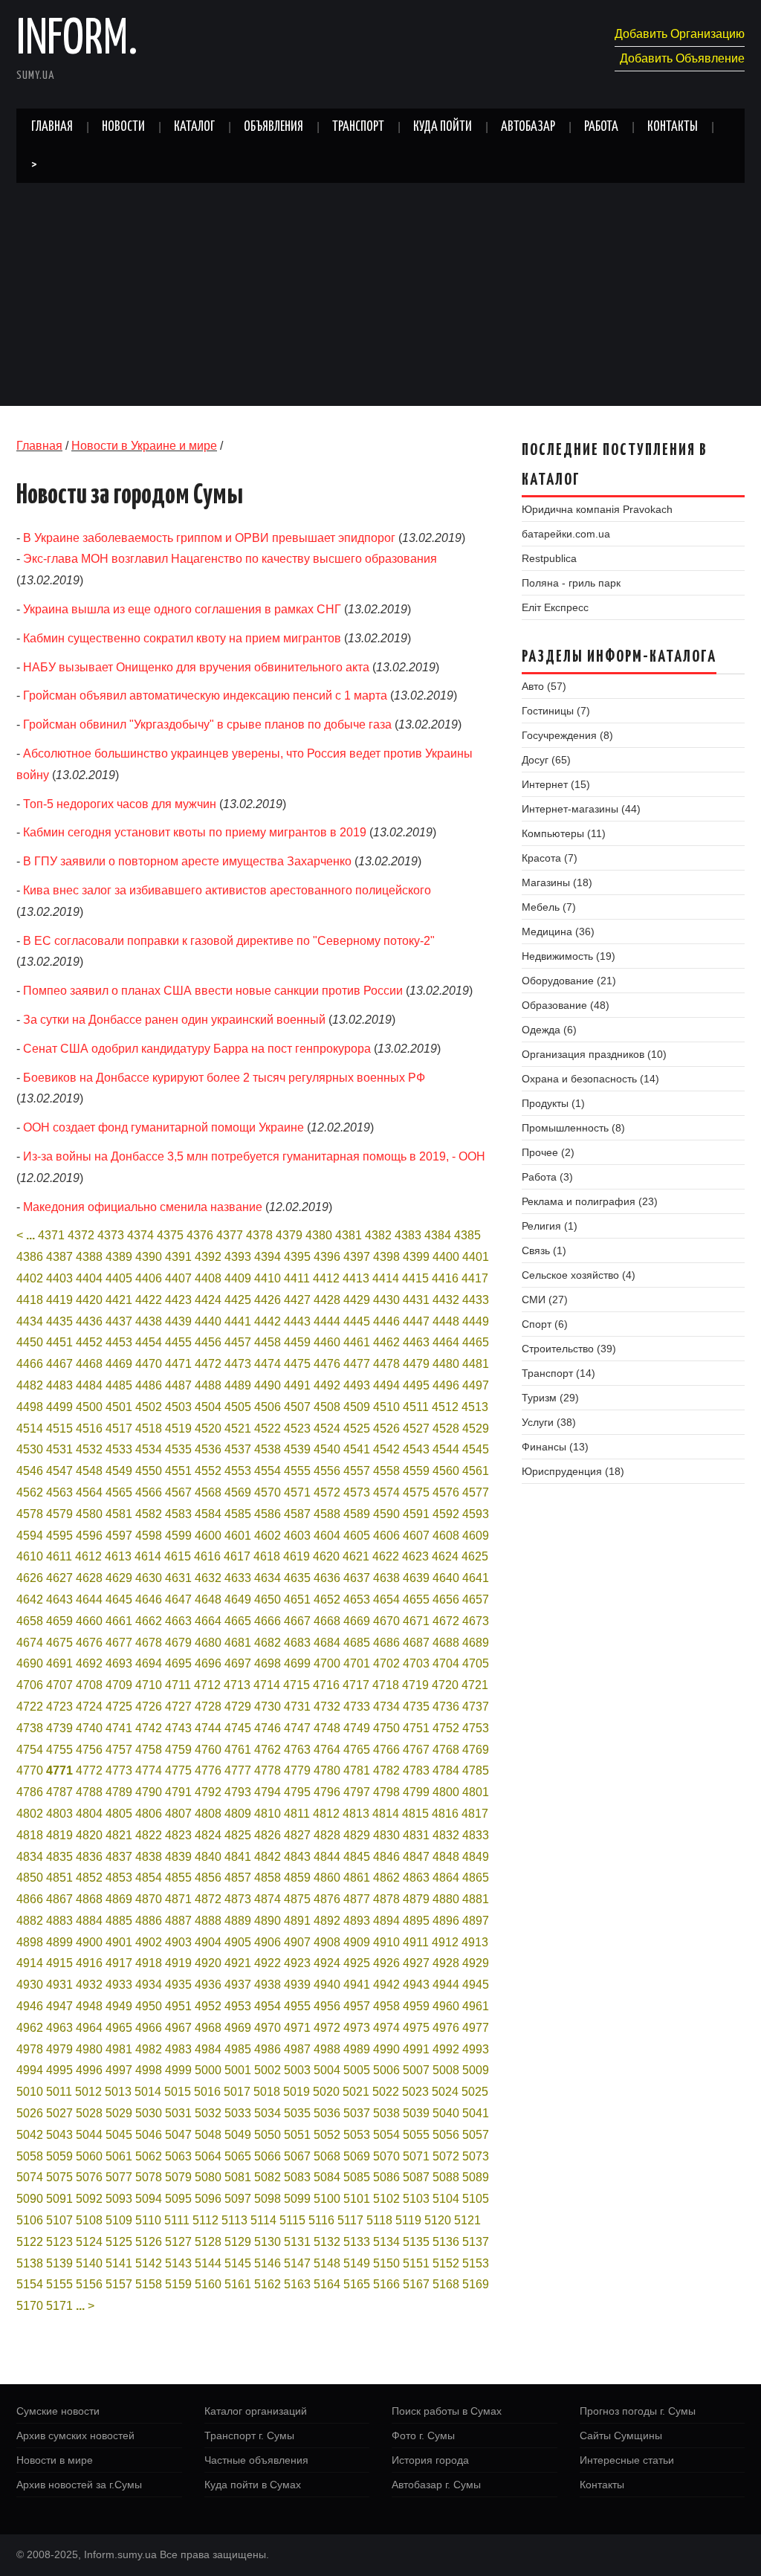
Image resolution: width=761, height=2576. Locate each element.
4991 (416, 2049)
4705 (476, 1663)
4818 (30, 1835)
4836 (89, 1857)
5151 (416, 2263)
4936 (208, 1985)
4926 (386, 1963)
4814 (386, 1814)
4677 (119, 1643)
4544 (446, 1449)
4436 (89, 1321)
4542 (386, 1449)
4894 (386, 1921)
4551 (178, 1471)
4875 (297, 1899)
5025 (475, 2092)
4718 (386, 1685)
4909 (357, 1942)
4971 (297, 2028)
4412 (326, 1278)
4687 (416, 1643)
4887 (178, 1921)
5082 (268, 2177)
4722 (30, 1707)
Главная (52, 127)
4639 (416, 1578)
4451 (59, 1342)
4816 (445, 1814)
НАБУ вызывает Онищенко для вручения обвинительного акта (196, 667)
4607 (416, 1536)
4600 (208, 1536)
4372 (81, 1235)
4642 (30, 1599)
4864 (446, 1878)
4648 (208, 1599)
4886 (149, 1921)
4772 (89, 1770)
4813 (356, 1814)
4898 (30, 1942)
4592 (446, 1514)
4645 (119, 1599)
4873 (238, 1899)
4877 (357, 1899)
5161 (238, 2284)
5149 (357, 2263)
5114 (263, 2220)
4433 (476, 1300)
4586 (268, 1514)
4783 (416, 1770)
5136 (446, 2242)
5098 (268, 2199)
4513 (475, 1407)
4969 (238, 2028)
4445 (357, 1321)
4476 (327, 1364)
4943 (416, 1985)
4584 (208, 1514)
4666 (268, 1621)
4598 (149, 1536)
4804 (89, 1814)
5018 (267, 2092)
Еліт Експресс (555, 607)
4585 (238, 1514)
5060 (89, 2156)
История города (430, 2460)
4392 (208, 1257)
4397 (357, 1257)
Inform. (77, 40)
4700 (327, 1663)
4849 (476, 1857)
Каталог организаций (256, 2411)
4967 (178, 2028)
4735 (416, 1707)
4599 (178, 1536)
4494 (386, 1385)
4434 (30, 1321)
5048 (208, 2135)
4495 (416, 1385)
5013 (118, 2092)
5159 (178, 2284)
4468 (89, 1364)
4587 (297, 1514)
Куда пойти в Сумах (253, 2485)
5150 (386, 2263)
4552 (208, 1471)
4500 (89, 1407)
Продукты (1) (553, 1103)
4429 (357, 1300)
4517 (119, 1429)
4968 (208, 2028)
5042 (30, 2135)
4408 (208, 1278)
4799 (416, 1792)
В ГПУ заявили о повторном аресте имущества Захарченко (187, 861)
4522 (268, 1429)
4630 (149, 1578)
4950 (149, 2006)
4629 (119, 1578)
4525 (357, 1429)
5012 (88, 2092)
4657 (476, 1599)
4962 (30, 2028)
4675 (59, 1643)
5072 (446, 2156)
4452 (89, 1342)
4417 (475, 1278)
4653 (357, 1599)
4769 (476, 1750)
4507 (297, 1407)
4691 (59, 1663)
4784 (446, 1770)
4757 (119, 1750)
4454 (149, 1342)
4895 (416, 1921)
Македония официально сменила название (143, 1207)
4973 (357, 2028)
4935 (178, 1985)
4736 (446, 1707)
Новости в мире (55, 2460)
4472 (208, 1364)
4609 (476, 1536)
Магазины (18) (557, 882)
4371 (51, 1235)
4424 (208, 1300)
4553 (238, 1471)
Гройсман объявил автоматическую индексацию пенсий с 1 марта (205, 695)
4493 (357, 1385)
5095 (178, 2199)
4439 (178, 1321)
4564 (89, 1492)
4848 (446, 1857)
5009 (476, 2070)
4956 (327, 2006)
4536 (208, 1449)
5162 (268, 2284)
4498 (30, 1407)
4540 (327, 1449)
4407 (178, 1278)
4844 (327, 1857)
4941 (357, 1985)
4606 (386, 1536)
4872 (208, 1899)
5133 (357, 2242)
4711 (178, 1685)
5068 (327, 2156)
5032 (208, 2113)
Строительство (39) (569, 1349)
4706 (30, 1685)
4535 (178, 1449)
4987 (297, 2049)
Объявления (273, 127)
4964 (89, 2028)
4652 (327, 1599)
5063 (178, 2156)
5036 (327, 2113)
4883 (59, 1921)
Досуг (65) (546, 760)
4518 (149, 1429)
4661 (119, 1621)
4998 (149, 2070)
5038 (386, 2113)
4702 (386, 1663)
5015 (178, 2092)
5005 (357, 2070)
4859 (297, 1878)
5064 (208, 2156)
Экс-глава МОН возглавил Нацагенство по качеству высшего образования (230, 559)
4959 (416, 2006)
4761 (238, 1750)
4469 (119, 1364)
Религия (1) (550, 1226)
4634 (268, 1578)
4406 (149, 1278)
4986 (268, 2049)
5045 (119, 2135)
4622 (386, 1556)
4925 (357, 1963)
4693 (119, 1663)
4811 (297, 1814)
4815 (415, 1814)
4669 (357, 1621)
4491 (297, 1385)
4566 (149, 1492)
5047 (178, 2135)
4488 (208, 1385)
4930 (30, 1985)
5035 (297, 2113)
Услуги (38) (549, 1422)
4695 (178, 1663)
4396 (327, 1257)
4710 (149, 1685)
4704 (446, 1663)
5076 (89, 2177)
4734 (386, 1707)
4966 (149, 2028)
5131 (297, 2242)
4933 (119, 1985)
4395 (297, 1257)
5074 (30, 2177)
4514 (30, 1429)
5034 (268, 2113)
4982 (149, 2049)
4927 (416, 1963)
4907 (297, 1942)
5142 (149, 2263)
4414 (386, 1278)
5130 (268, 2242)
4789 (119, 1792)
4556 (327, 1471)
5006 (386, 2070)
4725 (119, 1707)
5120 (438, 2220)
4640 (446, 1578)
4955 (297, 2006)
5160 (208, 2284)
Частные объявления (256, 2460)
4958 (386, 2006)
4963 (59, 2028)
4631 (178, 1578)
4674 (30, 1643)
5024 (445, 2092)
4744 (208, 1728)
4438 (149, 1321)
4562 (30, 1492)
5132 (327, 2242)
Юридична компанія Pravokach (597, 509)
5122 (30, 2242)
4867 (59, 1899)
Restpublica (549, 558)
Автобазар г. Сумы (436, 2485)
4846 (386, 1857)
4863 (416, 1878)
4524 (327, 1429)
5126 (149, 2242)
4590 (386, 1514)
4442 (268, 1321)
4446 (386, 1321)
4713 (237, 1685)
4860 (327, 1878)
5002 (268, 2070)
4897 (476, 1921)
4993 (476, 2049)
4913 (475, 1942)
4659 (59, 1621)
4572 (327, 1492)
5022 (386, 2092)
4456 (208, 1342)
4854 (149, 1878)
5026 (30, 2113)
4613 (118, 1556)
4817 (475, 1814)
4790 (149, 1792)
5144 (208, 2263)
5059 (59, 2156)
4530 (30, 1449)
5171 (59, 2306)
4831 (416, 1835)
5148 (327, 2263)
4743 (178, 1728)
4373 (111, 1235)
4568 (208, 1492)
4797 (357, 1792)
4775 (178, 1770)
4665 (238, 1621)
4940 (327, 1985)
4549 (119, 1471)
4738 (30, 1728)
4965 (119, 2028)
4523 (297, 1429)
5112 (205, 2220)
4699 (297, 1663)
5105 (476, 2199)
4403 (59, 1278)
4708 (89, 1685)
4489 (238, 1385)
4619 (297, 1556)
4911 (416, 1942)
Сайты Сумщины (621, 2435)
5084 (327, 2177)
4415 (415, 1278)
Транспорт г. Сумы (249, 2435)
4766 (386, 1750)
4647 (178, 1599)
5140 (89, 2263)
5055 (416, 2135)
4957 (357, 2006)
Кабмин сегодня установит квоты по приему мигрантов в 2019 (195, 832)
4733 (357, 1707)
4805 (119, 1814)
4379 (289, 1235)
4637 (357, 1578)
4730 (268, 1707)
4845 (357, 1857)
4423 (178, 1300)
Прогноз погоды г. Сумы (638, 2411)
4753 (476, 1728)
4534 (149, 1449)
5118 (379, 2220)
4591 (416, 1514)
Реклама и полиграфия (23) (590, 1201)
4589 (357, 1514)
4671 (416, 1621)
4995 (59, 2070)
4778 (268, 1770)
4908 (327, 1942)
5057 (476, 2135)
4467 (59, 1364)
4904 (208, 1942)
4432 (446, 1300)
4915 (59, 1963)
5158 (149, 2284)
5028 (89, 2113)
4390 (149, 1257)
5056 (446, 2135)
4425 (238, 1300)
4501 (119, 1407)
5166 (386, 2284)
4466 (30, 1364)
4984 (208, 2049)
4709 (119, 1685)
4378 (259, 1235)
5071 (416, 2156)
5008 (446, 2070)
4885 (119, 1921)
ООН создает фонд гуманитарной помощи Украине (163, 1127)
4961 (476, 2006)
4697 (238, 1663)
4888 (208, 1921)
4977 (476, 2028)
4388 (89, 1257)
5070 (386, 2156)
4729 (238, 1707)
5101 (357, 2199)
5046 (149, 2135)
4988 (327, 2049)
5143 (178, 2263)
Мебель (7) (549, 907)
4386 (30, 1257)
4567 (178, 1492)
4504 (208, 1407)
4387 (59, 1257)
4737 (476, 1707)
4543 (416, 1449)
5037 (357, 2113)
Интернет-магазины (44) (581, 809)
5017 (237, 2092)
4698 (268, 1663)
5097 (238, 2199)
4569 (238, 1492)
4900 (89, 1942)
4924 (327, 1963)
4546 (30, 1471)
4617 (237, 1556)
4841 (238, 1857)
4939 (297, 1985)
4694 (149, 1663)
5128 (208, 2242)
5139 (59, 2263)
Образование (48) (566, 1005)
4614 (148, 1556)
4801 (476, 1792)
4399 (416, 1257)
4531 (59, 1449)
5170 (30, 2306)
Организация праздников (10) (594, 1054)
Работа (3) (547, 1177)
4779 (297, 1770)
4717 (356, 1685)
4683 (297, 1643)
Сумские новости (58, 2411)
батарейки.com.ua (566, 534)
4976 (446, 2028)
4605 (357, 1536)
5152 (446, 2263)
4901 (119, 1942)
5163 (297, 2284)
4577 (476, 1492)
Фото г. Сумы (423, 2435)
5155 (59, 2284)
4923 (297, 1963)
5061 (119, 2156)
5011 (59, 2092)
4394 (268, 1257)
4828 (327, 1835)
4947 (59, 2006)
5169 (476, 2284)
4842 (268, 1857)
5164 (327, 2284)
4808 (208, 1814)
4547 (59, 1471)
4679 (178, 1643)
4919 (178, 1963)
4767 (416, 1750)
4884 (89, 1921)
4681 (238, 1643)
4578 (30, 1514)
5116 (321, 2220)
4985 (238, 2049)
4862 (386, 1878)
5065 (238, 2156)
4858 (268, 1878)
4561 (476, 1471)
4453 (119, 1342)
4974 (386, 2028)
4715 (297, 1685)
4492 (327, 1385)
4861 (357, 1878)
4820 (89, 1835)
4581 (119, 1514)
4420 (89, 1300)
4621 (356, 1556)
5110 (148, 2220)
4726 (149, 1707)
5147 (297, 2263)
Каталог (194, 127)
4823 (178, 1835)
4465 (476, 1342)
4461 (357, 1342)
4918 (149, 1963)
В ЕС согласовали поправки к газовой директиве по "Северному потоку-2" (229, 941)
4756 (89, 1750)
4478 (386, 1364)
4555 (297, 1471)
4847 (416, 1857)
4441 (238, 1321)
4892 (327, 1921)
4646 (149, 1599)
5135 (416, 2242)
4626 (30, 1578)
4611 (59, 1556)
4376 (200, 1235)
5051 (297, 2135)
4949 (119, 2006)
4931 (59, 1985)
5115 (292, 2220)
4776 (208, 1770)
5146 (268, 2263)
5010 (30, 2092)
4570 (268, 1492)
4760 (208, 1750)
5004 (327, 2070)
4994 (30, 2070)
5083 (297, 2177)
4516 (89, 1429)
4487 (178, 1385)
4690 (30, 1663)
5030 (149, 2113)
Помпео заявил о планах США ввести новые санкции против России (213, 991)
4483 (59, 1385)
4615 (178, 1556)
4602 (268, 1536)
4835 (59, 1857)
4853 (119, 1878)
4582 (149, 1514)
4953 (238, 2006)
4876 (327, 1899)
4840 (208, 1857)
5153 (476, 2263)
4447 (416, 1321)
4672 (446, 1621)
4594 (30, 1536)
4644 (89, 1599)
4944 (446, 1985)
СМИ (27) (545, 1300)
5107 (59, 2220)
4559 (416, 1471)
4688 (446, 1643)
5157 (119, 2284)
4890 (268, 1921)
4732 (327, 1707)
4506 (268, 1407)
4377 (230, 1235)
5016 (207, 2092)
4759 (178, 1750)
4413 (356, 1278)
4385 (467, 1235)
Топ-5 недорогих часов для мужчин (120, 804)
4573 (357, 1492)
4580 (89, 1514)
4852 (89, 1878)
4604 (327, 1536)
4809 (238, 1814)
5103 (416, 2199)
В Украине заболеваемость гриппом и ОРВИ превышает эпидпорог (209, 538)
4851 (59, 1878)
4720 (445, 1685)
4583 (178, 1514)
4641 (476, 1578)
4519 (178, 1429)
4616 (207, 1556)
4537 (238, 1449)
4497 (476, 1385)
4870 (149, 1899)
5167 (416, 2284)
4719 (415, 1685)
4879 (416, 1899)
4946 (30, 2006)
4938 (268, 1985)
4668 (327, 1621)
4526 (386, 1429)
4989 (357, 2049)
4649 (238, 1599)
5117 (350, 2220)
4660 (89, 1621)
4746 (268, 1728)
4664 (208, 1621)
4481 (476, 1364)
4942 (386, 1985)
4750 (386, 1728)
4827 (297, 1835)
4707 (59, 1685)
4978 (30, 2049)
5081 (238, 2177)
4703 (416, 1663)
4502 (149, 1407)
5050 (268, 2135)
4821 (119, 1835)
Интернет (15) (556, 784)
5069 (357, 2156)
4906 (268, 1942)
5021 (356, 2092)
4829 (357, 1835)
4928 (446, 1963)
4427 (297, 1300)
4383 (408, 1235)
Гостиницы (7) (556, 711)
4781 (357, 1770)
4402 (30, 1278)
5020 (326, 2092)
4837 (119, 1857)
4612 (88, 1556)
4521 (238, 1429)
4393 (238, 1257)
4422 (149, 1300)
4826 (268, 1835)
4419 (59, 1300)
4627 (59, 1578)
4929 (476, 1963)
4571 (297, 1492)
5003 (297, 2070)
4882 (30, 1921)
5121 (467, 2220)
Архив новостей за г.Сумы (79, 2485)
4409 (238, 1278)
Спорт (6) (545, 1324)
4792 (208, 1792)
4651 (297, 1599)
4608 (446, 1536)
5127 (178, 2242)
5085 (357, 2177)
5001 (238, 2070)
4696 (208, 1663)
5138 (30, 2263)
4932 (89, 1985)
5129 (238, 2242)
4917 (119, 1963)
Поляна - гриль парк (571, 583)
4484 (89, 1385)
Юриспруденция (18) (573, 1471)
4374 (140, 1235)
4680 (208, 1643)
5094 (149, 2199)
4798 (386, 1792)
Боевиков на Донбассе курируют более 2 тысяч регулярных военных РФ (224, 1078)
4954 (268, 2006)
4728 (208, 1707)
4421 (119, 1300)
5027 (59, 2113)
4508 (327, 1407)
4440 (208, 1321)
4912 (445, 1942)
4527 (416, 1429)
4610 (30, 1556)
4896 (446, 1921)
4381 (349, 1235)
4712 (207, 1685)
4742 (149, 1728)
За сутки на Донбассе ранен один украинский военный (174, 1020)
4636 (327, 1578)
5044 (89, 2135)
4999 (178, 2070)
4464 (446, 1342)
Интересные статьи (627, 2460)
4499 (59, 1407)
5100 (327, 2199)
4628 (89, 1578)
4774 (149, 1770)
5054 (386, 2135)
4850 (30, 1878)
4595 (59, 1536)
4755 (59, 1750)
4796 (327, 1792)
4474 (268, 1364)
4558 (386, 1471)
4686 (386, 1643)
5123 (59, 2242)
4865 (476, 1878)
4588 (327, 1514)
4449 (476, 1321)
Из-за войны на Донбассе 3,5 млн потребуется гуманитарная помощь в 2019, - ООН (254, 1156)
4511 (416, 1407)
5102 (386, 2199)
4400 (446, 1257)
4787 (59, 1792)
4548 (89, 1471)
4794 (268, 1792)
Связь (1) (544, 1250)
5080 (208, 2177)
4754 (30, 1750)
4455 (178, 1342)
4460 (327, 1342)
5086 (386, 2177)
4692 (89, 1663)
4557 (357, 1471)
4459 (297, 1342)
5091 (59, 2199)
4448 (446, 1321)
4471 (178, 1364)
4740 (89, 1728)
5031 (178, 2113)
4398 (386, 1257)
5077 (119, 2177)
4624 (445, 1556)
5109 (119, 2220)
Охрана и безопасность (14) (590, 1079)
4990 (386, 2049)
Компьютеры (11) (564, 833)
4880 (446, 1899)
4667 (297, 1621)
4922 (268, 1963)
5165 (357, 2284)
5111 (177, 2220)
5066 (268, 2156)
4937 (238, 1985)
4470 (149, 1364)
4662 (149, 1621)
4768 (446, 1750)
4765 (357, 1750)
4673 (476, 1621)
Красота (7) (550, 858)
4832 (446, 1835)
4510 (386, 1407)
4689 (476, 1643)
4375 (170, 1235)
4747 (297, 1728)
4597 (119, 1536)
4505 (238, 1407)
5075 (59, 2177)
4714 (267, 1685)
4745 (238, 1728)
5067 (297, 2156)
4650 (268, 1599)
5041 (476, 2113)
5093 (119, 2199)
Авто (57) (544, 686)
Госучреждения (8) (567, 735)
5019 (297, 2092)
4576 (446, 1492)
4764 (327, 1750)
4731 (297, 1707)
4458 (268, 1342)
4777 (238, 1770)
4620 (326, 1556)
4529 (476, 1429)
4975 (416, 2028)
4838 (149, 1857)
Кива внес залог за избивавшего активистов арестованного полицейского (227, 890)
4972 (327, 2028)
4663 (178, 1621)
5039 (416, 2113)
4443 (297, 1321)
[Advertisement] (380, 294)
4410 (268, 1278)
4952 (208, 2006)
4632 (208, 1578)
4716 (326, 1685)
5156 (89, 2284)
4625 (475, 1556)
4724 (89, 1707)
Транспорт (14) (558, 1373)
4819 (59, 1835)
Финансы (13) (555, 1447)
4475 (297, 1364)
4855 (178, 1878)
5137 (476, 2242)
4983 (178, 2049)
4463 (416, 1342)
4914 (30, 1963)
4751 (416, 1728)
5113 (234, 2220)
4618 (267, 1556)
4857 (238, 1878)
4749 (357, 1728)
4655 (416, 1599)
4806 (149, 1814)
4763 (297, 1750)
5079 (178, 2177)
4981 (119, 2049)
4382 (378, 1235)
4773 (119, 1770)
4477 (357, 1364)
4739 (59, 1728)
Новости (123, 127)
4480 (446, 1364)
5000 (208, 2070)
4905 (238, 1942)
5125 (119, 2242)
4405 (119, 1278)
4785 (476, 1770)
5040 (446, 2113)
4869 (119, 1899)
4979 (59, 2049)
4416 (445, 1278)
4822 (149, 1835)
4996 (89, 2070)
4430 (386, 1300)
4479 (416, 1364)
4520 (208, 1429)
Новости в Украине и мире (144, 446)
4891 (297, 1921)
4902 (149, 1942)
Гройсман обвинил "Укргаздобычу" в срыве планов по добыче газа (207, 724)
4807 (178, 1814)
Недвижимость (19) (569, 956)
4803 (59, 1814)
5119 (408, 2220)
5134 (386, 2242)
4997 (119, 2070)
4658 (30, 1621)
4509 (357, 1407)
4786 (30, 1792)
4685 (357, 1643)
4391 (178, 1257)
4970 (268, 2028)
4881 (476, 1899)
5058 (30, 2156)
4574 (386, 1492)
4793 (238, 1792)
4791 (178, 1792)
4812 (326, 1814)
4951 (178, 2006)
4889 (238, 1921)
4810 (268, 1814)
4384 (438, 1235)
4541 (357, 1449)
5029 (119, 2113)
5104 (446, 2199)
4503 (178, 1407)
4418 (30, 1300)
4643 (59, 1599)
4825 (238, 1835)
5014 (148, 2092)
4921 (238, 1963)
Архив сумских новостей (75, 2435)
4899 (59, 1942)
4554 (268, 1471)
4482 (30, 1385)
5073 (476, 2156)
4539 (297, 1449)
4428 (327, 1300)
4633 (238, 1578)
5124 (89, 2242)
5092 (89, 2199)
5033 (238, 2113)
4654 (386, 1599)
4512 (445, 1407)
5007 (416, 2070)
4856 (208, 1878)
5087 (416, 2177)
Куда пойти (443, 127)
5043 (59, 2135)
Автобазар (528, 127)
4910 (386, 1942)
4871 (178, 1899)
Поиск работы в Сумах (447, 2411)
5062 (149, 2156)
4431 (416, 1300)
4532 (89, 1449)
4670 (386, 1621)
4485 (119, 1385)
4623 (415, 1556)
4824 (208, 1835)
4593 (476, 1514)
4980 (89, 2049)
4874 (268, 1899)
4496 (446, 1385)
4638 (386, 1578)
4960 (446, 2006)
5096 (208, 2199)
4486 (149, 1385)
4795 (297, 1792)
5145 (238, 2263)
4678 (149, 1643)
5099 (297, 2199)
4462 (386, 1342)
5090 (30, 2199)
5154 (30, 2284)
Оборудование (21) (569, 981)
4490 (268, 1385)
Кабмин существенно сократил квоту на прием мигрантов (182, 638)
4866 (30, 1899)
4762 (268, 1750)
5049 (238, 2135)
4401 (476, 1257)
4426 (268, 1300)
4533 (119, 1449)
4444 (327, 1321)
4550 (149, 1471)
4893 (357, 1921)
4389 (119, 1257)
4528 (446, 1429)
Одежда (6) (549, 1030)
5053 (357, 2135)
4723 (59, 1707)
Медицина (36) (558, 932)
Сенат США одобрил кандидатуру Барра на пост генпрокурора (197, 1049)
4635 (297, 1578)
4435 (59, 1321)
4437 (119, 1321)
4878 (386, 1899)
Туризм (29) (550, 1398)
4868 (89, 1899)
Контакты (673, 127)
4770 (30, 1770)
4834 (30, 1857)
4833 (476, 1835)
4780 (327, 1770)
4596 (89, 1536)
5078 (149, 2177)
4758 (149, 1750)
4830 (386, 1835)
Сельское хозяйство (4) (579, 1275)
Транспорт (358, 127)
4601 (238, 1536)
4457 (238, 1342)
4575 (416, 1492)
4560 (446, 1471)
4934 (149, 1985)
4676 (89, 1643)
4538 (268, 1449)
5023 (415, 2092)
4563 (59, 1492)
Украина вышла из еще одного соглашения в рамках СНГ (182, 609)
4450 (30, 1342)
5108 (89, 2220)
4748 (327, 1728)
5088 (446, 2177)
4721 (475, 1685)
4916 (89, 1963)
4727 (178, 1707)
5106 (30, 2220)
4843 (297, 1857)
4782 (386, 1770)
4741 (119, 1728)
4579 (59, 1514)
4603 (297, 1536)
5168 (446, 2284)
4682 (268, 1643)
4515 (59, 1429)
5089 (476, 2177)
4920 (208, 1963)
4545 (476, 1449)
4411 (297, 1278)
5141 (119, 2263)
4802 (30, 1814)
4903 (178, 1942)
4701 (357, 1663)
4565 (119, 1492)
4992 (446, 2049)
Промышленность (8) (573, 1128)
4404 (89, 1278)
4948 (89, 2006)
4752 (446, 1728)
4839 (178, 1857)
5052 (327, 2135)
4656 (446, 1599)
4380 (319, 1235)
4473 (238, 1364)
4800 (446, 1792)
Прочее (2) (548, 1152)
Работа (601, 127)
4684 (327, 1643)
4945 (476, 1985)
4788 (89, 1792)
